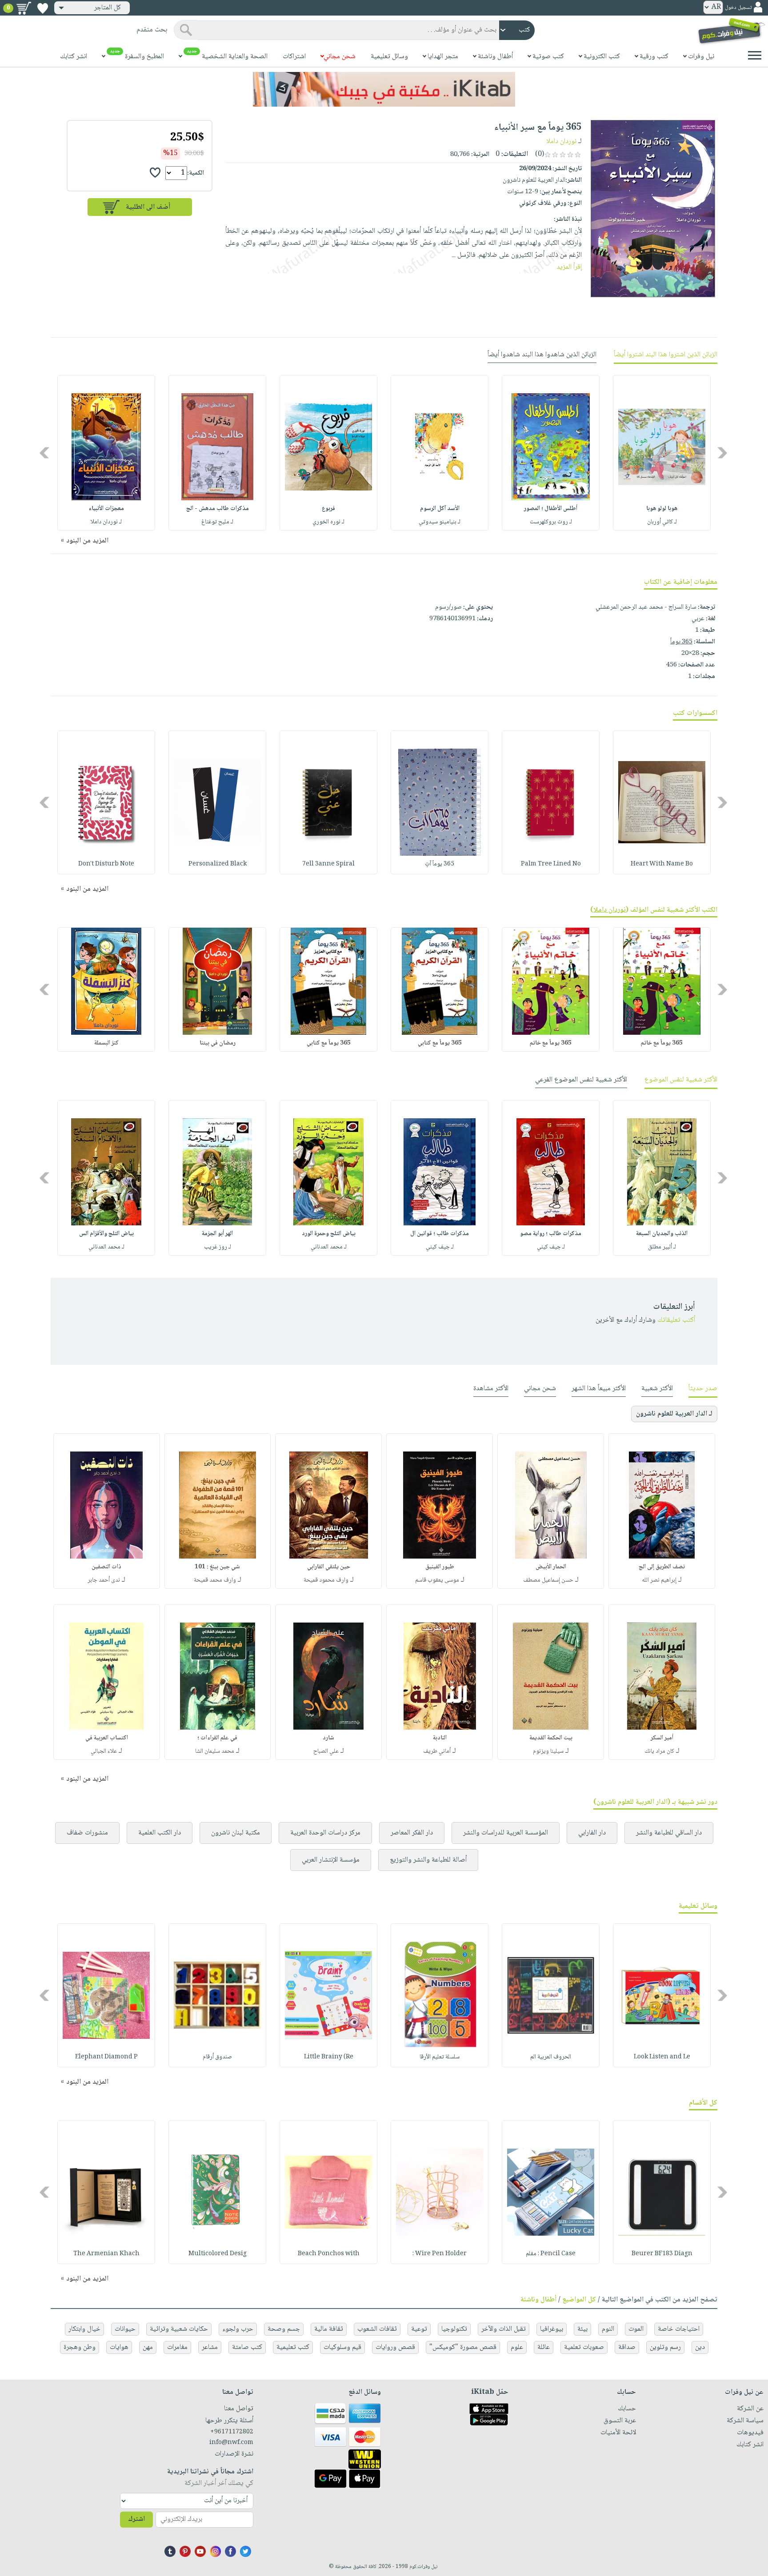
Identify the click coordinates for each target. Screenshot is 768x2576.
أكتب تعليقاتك (676, 1320)
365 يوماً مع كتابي (440, 1043)
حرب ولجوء (238, 2329)
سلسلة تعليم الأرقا (440, 2057)
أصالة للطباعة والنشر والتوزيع (428, 1860)
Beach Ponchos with (329, 2254)
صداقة (627, 2347)
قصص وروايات (395, 2347)
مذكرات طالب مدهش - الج (218, 509)
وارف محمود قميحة (326, 1580)
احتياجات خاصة (679, 2329)
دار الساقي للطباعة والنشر (669, 1833)
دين (700, 2347)
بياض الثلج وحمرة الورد (329, 1234)
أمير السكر (662, 1738)
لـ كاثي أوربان (662, 522)
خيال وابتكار (84, 2329)
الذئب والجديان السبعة (662, 1234)
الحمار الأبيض (551, 1567)
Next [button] (45, 453)
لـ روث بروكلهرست (551, 522)
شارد (328, 1738)
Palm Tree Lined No (551, 864)
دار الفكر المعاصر (412, 1833)
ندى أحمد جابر (104, 1580)
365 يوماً (681, 642)
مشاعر (210, 2347)
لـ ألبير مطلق (662, 1247)
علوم (517, 2347)
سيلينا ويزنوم (548, 1751)
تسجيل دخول (738, 8)
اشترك (136, 2519)
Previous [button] (723, 453)
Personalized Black (218, 864)
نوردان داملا (561, 142)
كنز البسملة (106, 1043)
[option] (662, 453)
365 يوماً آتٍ (440, 864)
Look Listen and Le (662, 2057)
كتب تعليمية (293, 2347)
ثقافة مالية (329, 2329)
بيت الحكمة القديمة (551, 1738)
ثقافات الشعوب (377, 2329)
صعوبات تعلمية (584, 2347)
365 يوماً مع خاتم (662, 1043)
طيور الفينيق (440, 1567)
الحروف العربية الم (551, 2057)
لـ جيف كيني (551, 1247)
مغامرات (177, 2347)
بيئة (582, 2329)
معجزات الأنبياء (106, 509)
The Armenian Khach (106, 2254)
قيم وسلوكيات (342, 2347)
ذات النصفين (106, 1567)
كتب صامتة (247, 2347)
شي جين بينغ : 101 (217, 1567)
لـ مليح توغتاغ (217, 522)
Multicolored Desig (218, 2254)
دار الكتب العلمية (160, 1833)
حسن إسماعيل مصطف (548, 1580)
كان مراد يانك (659, 1751)
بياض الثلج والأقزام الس (106, 1234)
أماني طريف (437, 1751)
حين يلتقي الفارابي (329, 1567)
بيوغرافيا (552, 2329)
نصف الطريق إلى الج (662, 1567)
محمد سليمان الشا (215, 1751)
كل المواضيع (579, 2300)
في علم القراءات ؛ (217, 1738)
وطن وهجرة (80, 2347)
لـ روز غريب (218, 1247)
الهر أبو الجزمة (217, 1234)
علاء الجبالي (104, 1751)
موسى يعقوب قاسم (437, 1580)
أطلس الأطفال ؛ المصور (551, 509)
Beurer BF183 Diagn (662, 2254)
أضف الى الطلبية (148, 207)
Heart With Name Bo (662, 864)
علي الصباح (326, 1751)
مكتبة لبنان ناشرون (236, 1833)
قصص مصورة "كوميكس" (463, 2347)
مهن (148, 2347)
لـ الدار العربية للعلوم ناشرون (674, 1414)
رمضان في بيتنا (218, 1043)
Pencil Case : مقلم (551, 2254)
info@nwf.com (231, 2443)
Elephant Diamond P (106, 2057)
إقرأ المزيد (569, 267)
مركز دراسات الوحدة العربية (325, 1833)
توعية (419, 2329)
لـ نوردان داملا (106, 522)
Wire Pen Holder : (440, 2254)
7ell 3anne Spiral (328, 864)
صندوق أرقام (217, 2057)
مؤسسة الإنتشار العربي (331, 1860)
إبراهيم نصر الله (659, 1580)
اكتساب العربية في (107, 1738)
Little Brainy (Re (329, 2057)
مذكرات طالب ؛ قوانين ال (440, 1234)
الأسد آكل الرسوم (440, 509)
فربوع (328, 509)
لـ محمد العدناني (329, 1247)
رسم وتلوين (665, 2347)
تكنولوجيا (454, 2329)
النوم (608, 2329)
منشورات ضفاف (87, 1833)
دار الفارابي (592, 1833)
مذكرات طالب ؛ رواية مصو (551, 1234)
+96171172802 (232, 2432)
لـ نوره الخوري (328, 522)
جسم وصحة (284, 2329)
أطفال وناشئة (538, 2300)
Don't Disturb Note (106, 864)
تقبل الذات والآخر (504, 2329)
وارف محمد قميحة (215, 1580)
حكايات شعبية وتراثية (179, 2329)
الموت (636, 2329)
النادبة (440, 1738)
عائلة (544, 2347)
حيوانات (125, 2329)
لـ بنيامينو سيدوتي (440, 522)
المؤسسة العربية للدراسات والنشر (506, 1833)
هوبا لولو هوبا (662, 509)
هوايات (119, 2347)
